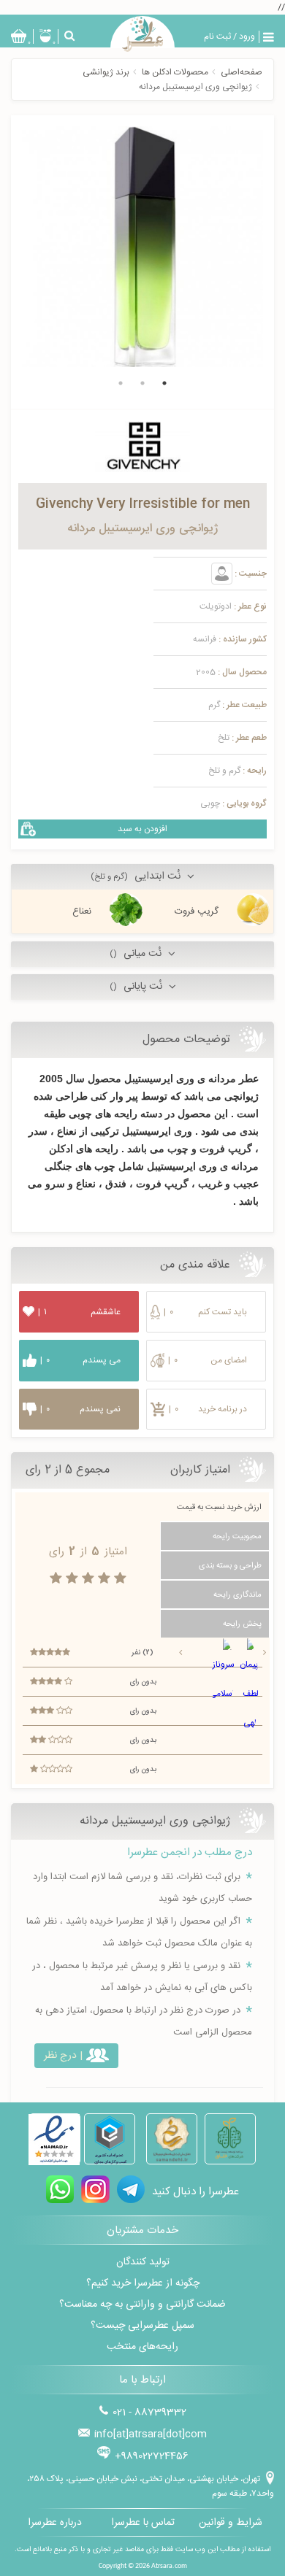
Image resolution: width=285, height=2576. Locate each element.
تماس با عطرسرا (143, 2523)
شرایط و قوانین (231, 2523)
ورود (247, 36)
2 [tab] (142, 383)
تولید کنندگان (143, 2262)
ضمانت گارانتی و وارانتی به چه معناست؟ (142, 2305)
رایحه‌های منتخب (142, 2347)
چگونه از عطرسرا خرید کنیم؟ (143, 2283)
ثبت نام (217, 36)
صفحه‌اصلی (242, 72)
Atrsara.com (169, 2566)
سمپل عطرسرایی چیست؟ (142, 2326)
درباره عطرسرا (55, 2523)
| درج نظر (63, 2056)
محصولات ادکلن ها (175, 72)
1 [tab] (164, 383)
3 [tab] (121, 383)
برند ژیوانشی (106, 72)
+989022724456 (152, 2456)
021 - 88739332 (149, 2413)
